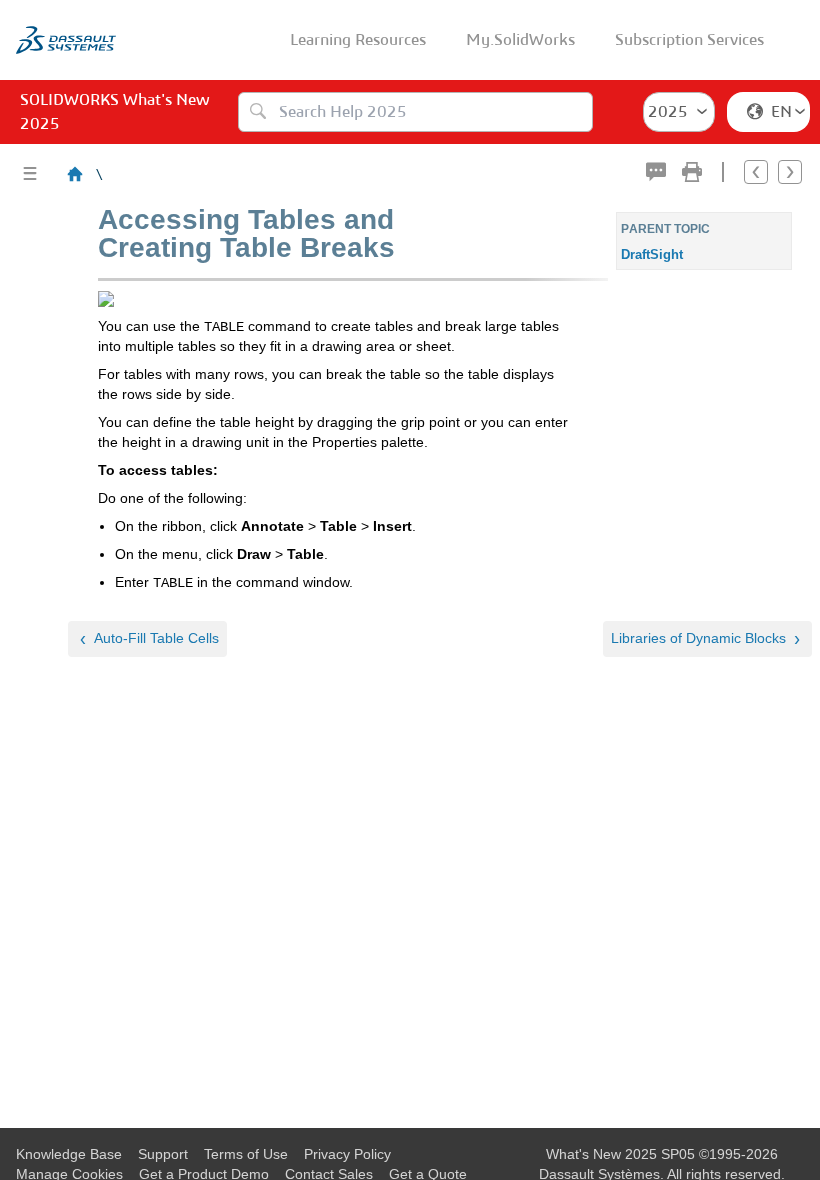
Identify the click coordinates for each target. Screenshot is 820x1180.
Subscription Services (689, 39)
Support (163, 1154)
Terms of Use (246, 1154)
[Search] (258, 112)
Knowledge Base (69, 1154)
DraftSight (652, 254)
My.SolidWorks (520, 39)
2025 (668, 111)
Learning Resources (358, 39)
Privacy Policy (347, 1154)
